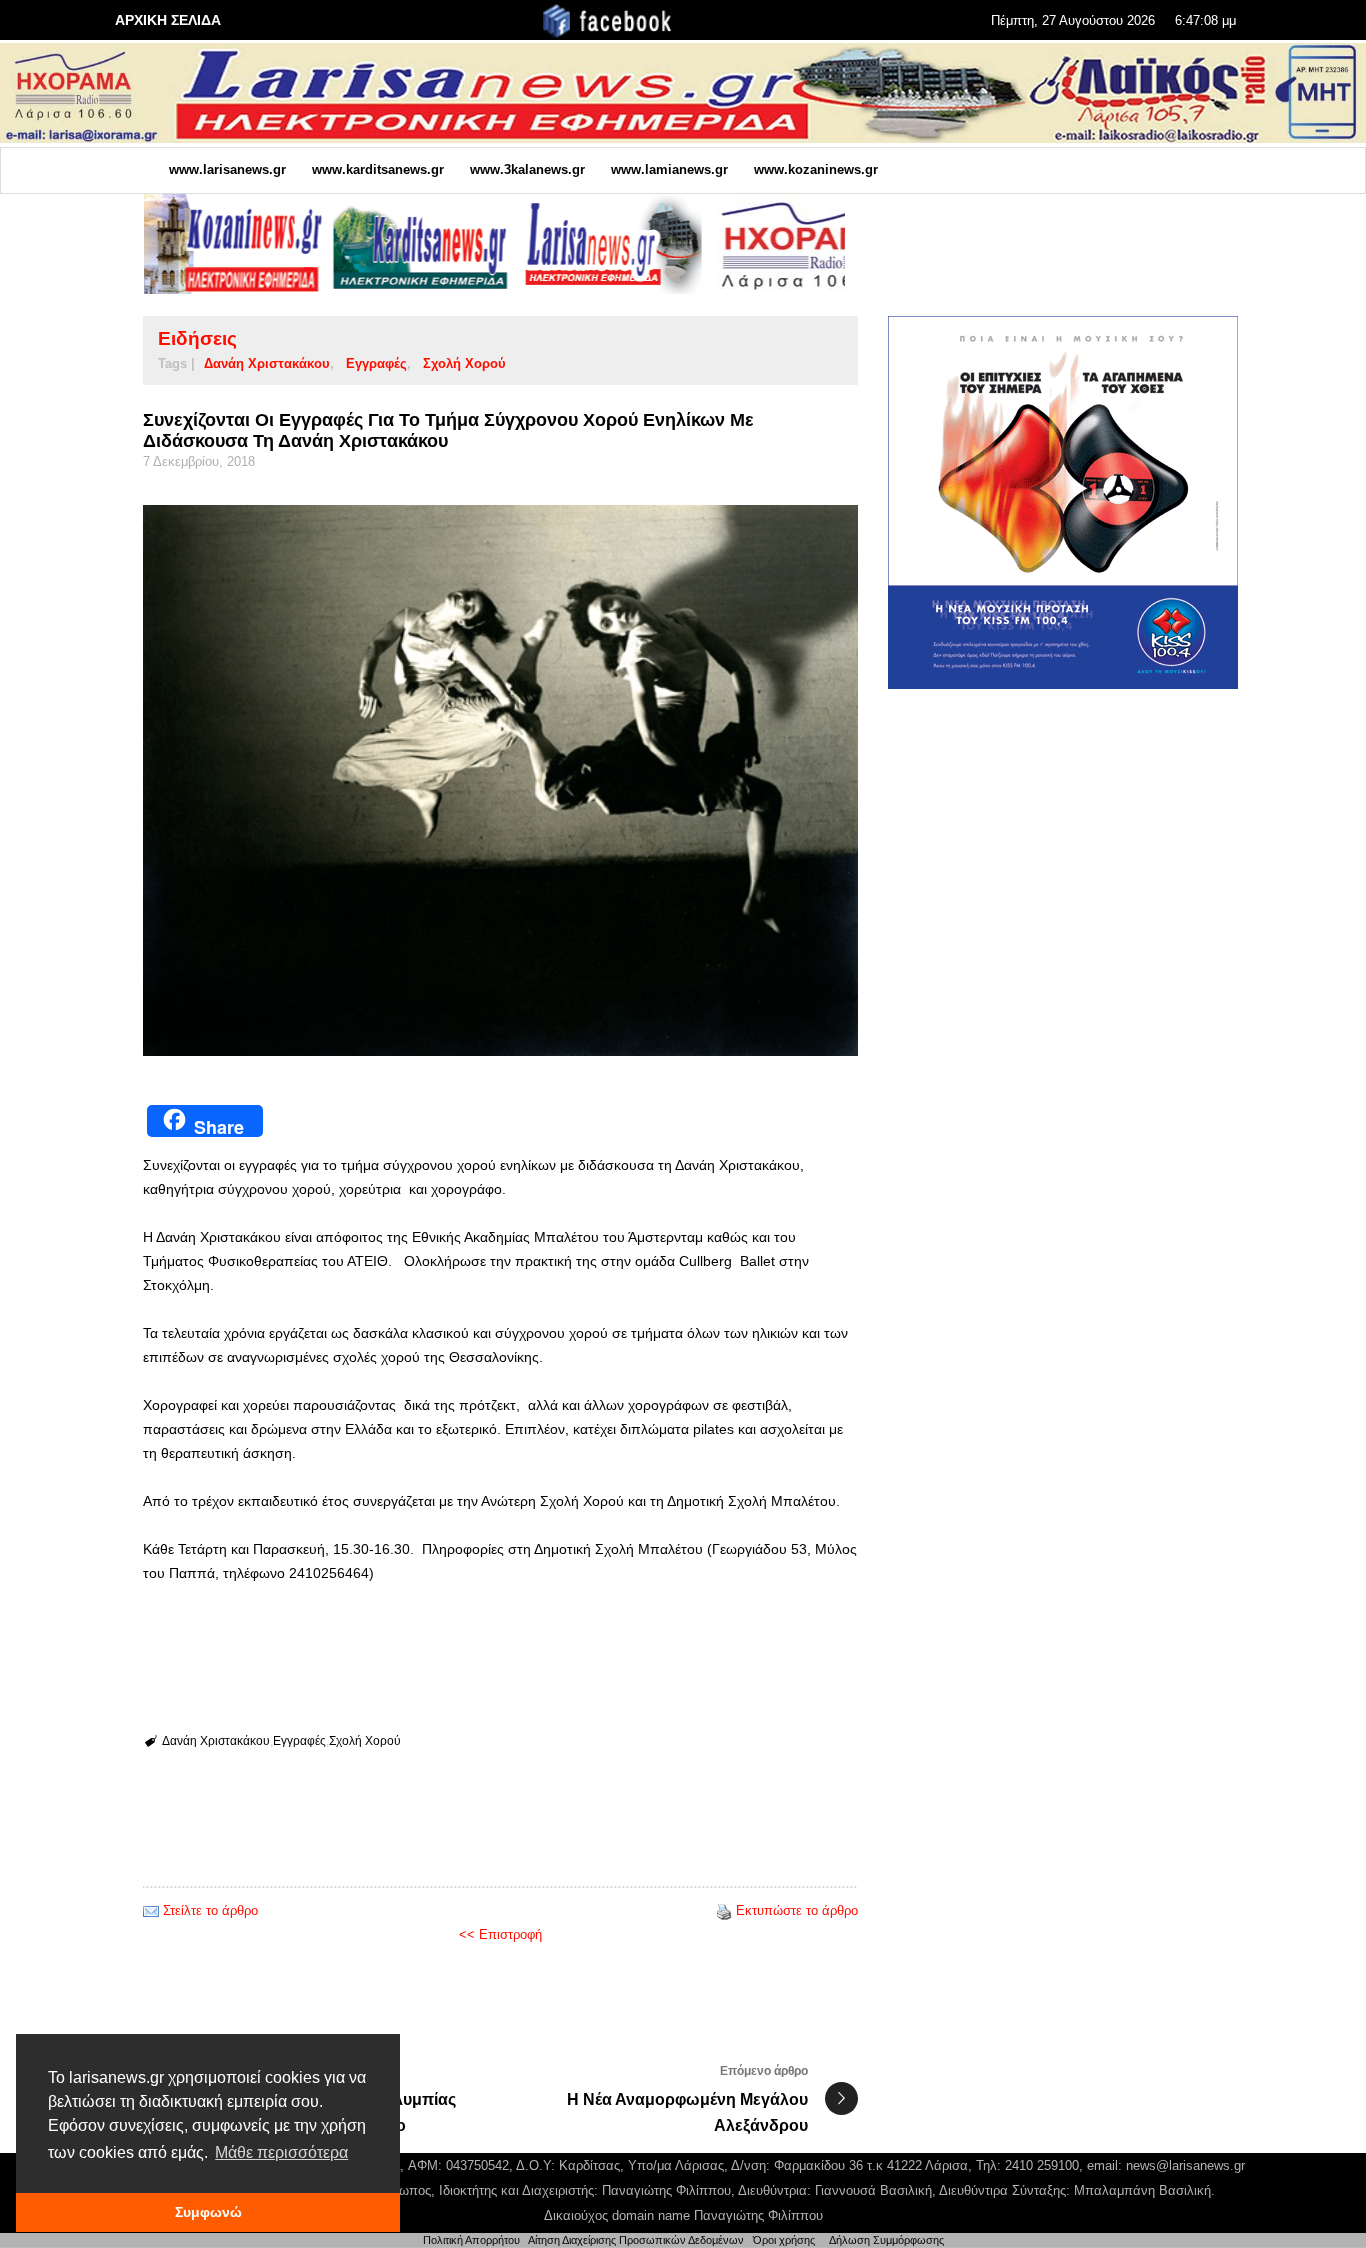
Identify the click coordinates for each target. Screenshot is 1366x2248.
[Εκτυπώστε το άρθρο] (724, 1910)
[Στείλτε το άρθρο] (151, 1910)
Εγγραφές (376, 363)
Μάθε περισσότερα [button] (281, 2152)
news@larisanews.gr (1185, 2165)
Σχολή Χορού (464, 363)
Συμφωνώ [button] (208, 2212)
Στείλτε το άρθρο (210, 1910)
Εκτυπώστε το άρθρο (797, 1910)
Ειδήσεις (197, 338)
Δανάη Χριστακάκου (267, 363)
